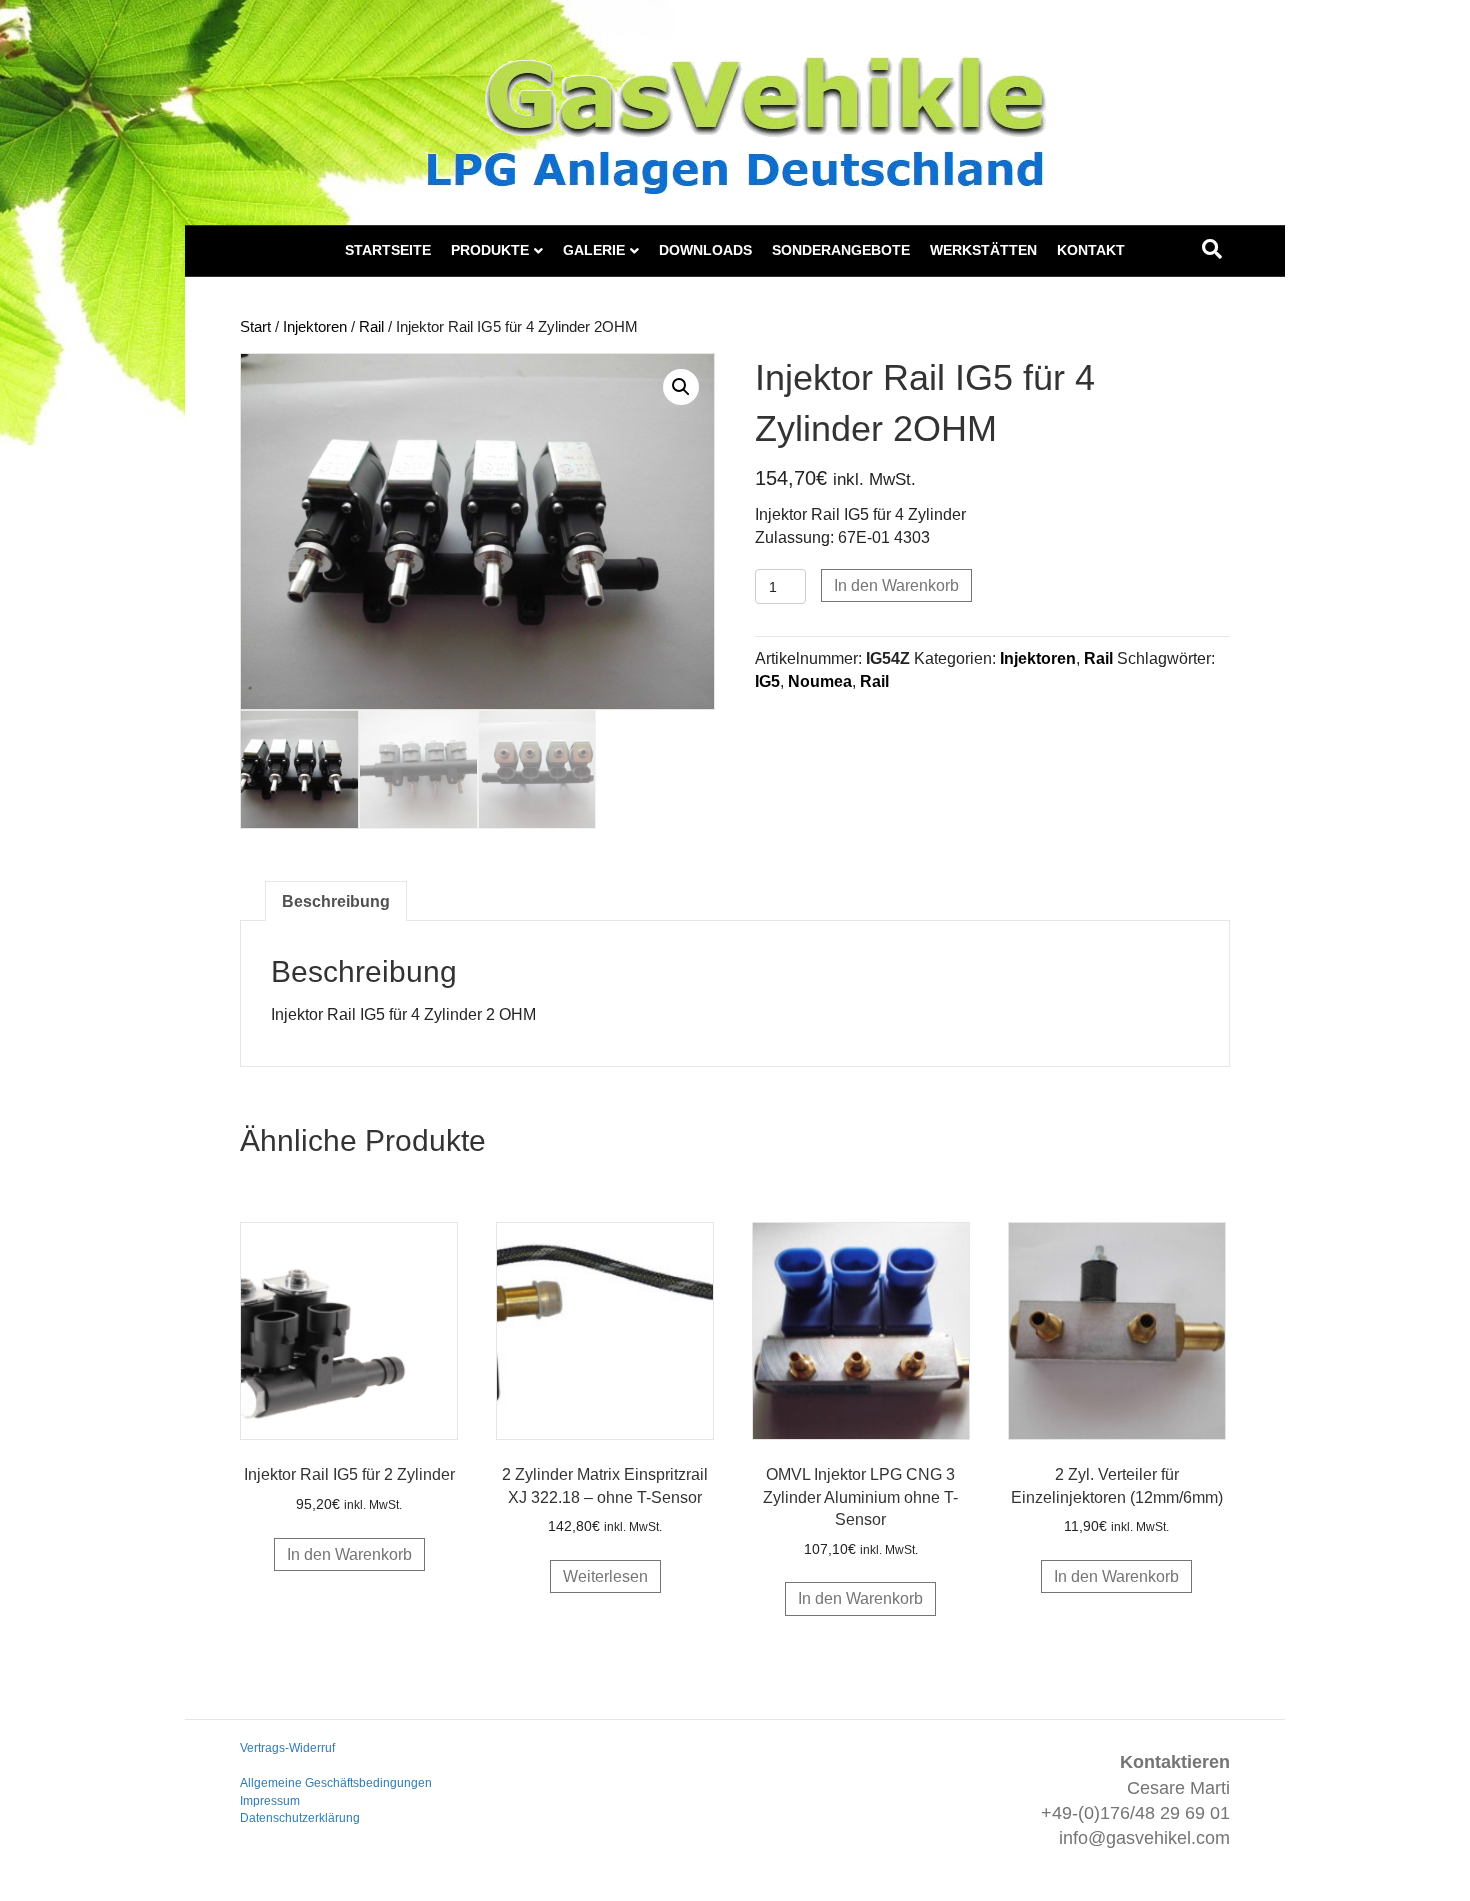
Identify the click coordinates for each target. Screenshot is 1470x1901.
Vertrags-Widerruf (287, 1748)
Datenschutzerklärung (300, 1818)
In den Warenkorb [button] (349, 1554)
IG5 (767, 681)
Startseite (388, 250)
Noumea (820, 681)
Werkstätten (983, 250)
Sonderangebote (841, 250)
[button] (681, 387)
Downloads (705, 250)
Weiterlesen (605, 1576)
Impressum (270, 1801)
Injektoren (315, 327)
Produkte (490, 250)
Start (255, 327)
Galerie (594, 250)
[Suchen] (1212, 249)
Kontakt (1091, 250)
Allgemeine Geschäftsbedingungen (336, 1783)
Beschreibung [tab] (336, 901)
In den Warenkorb (896, 585)
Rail (371, 327)
